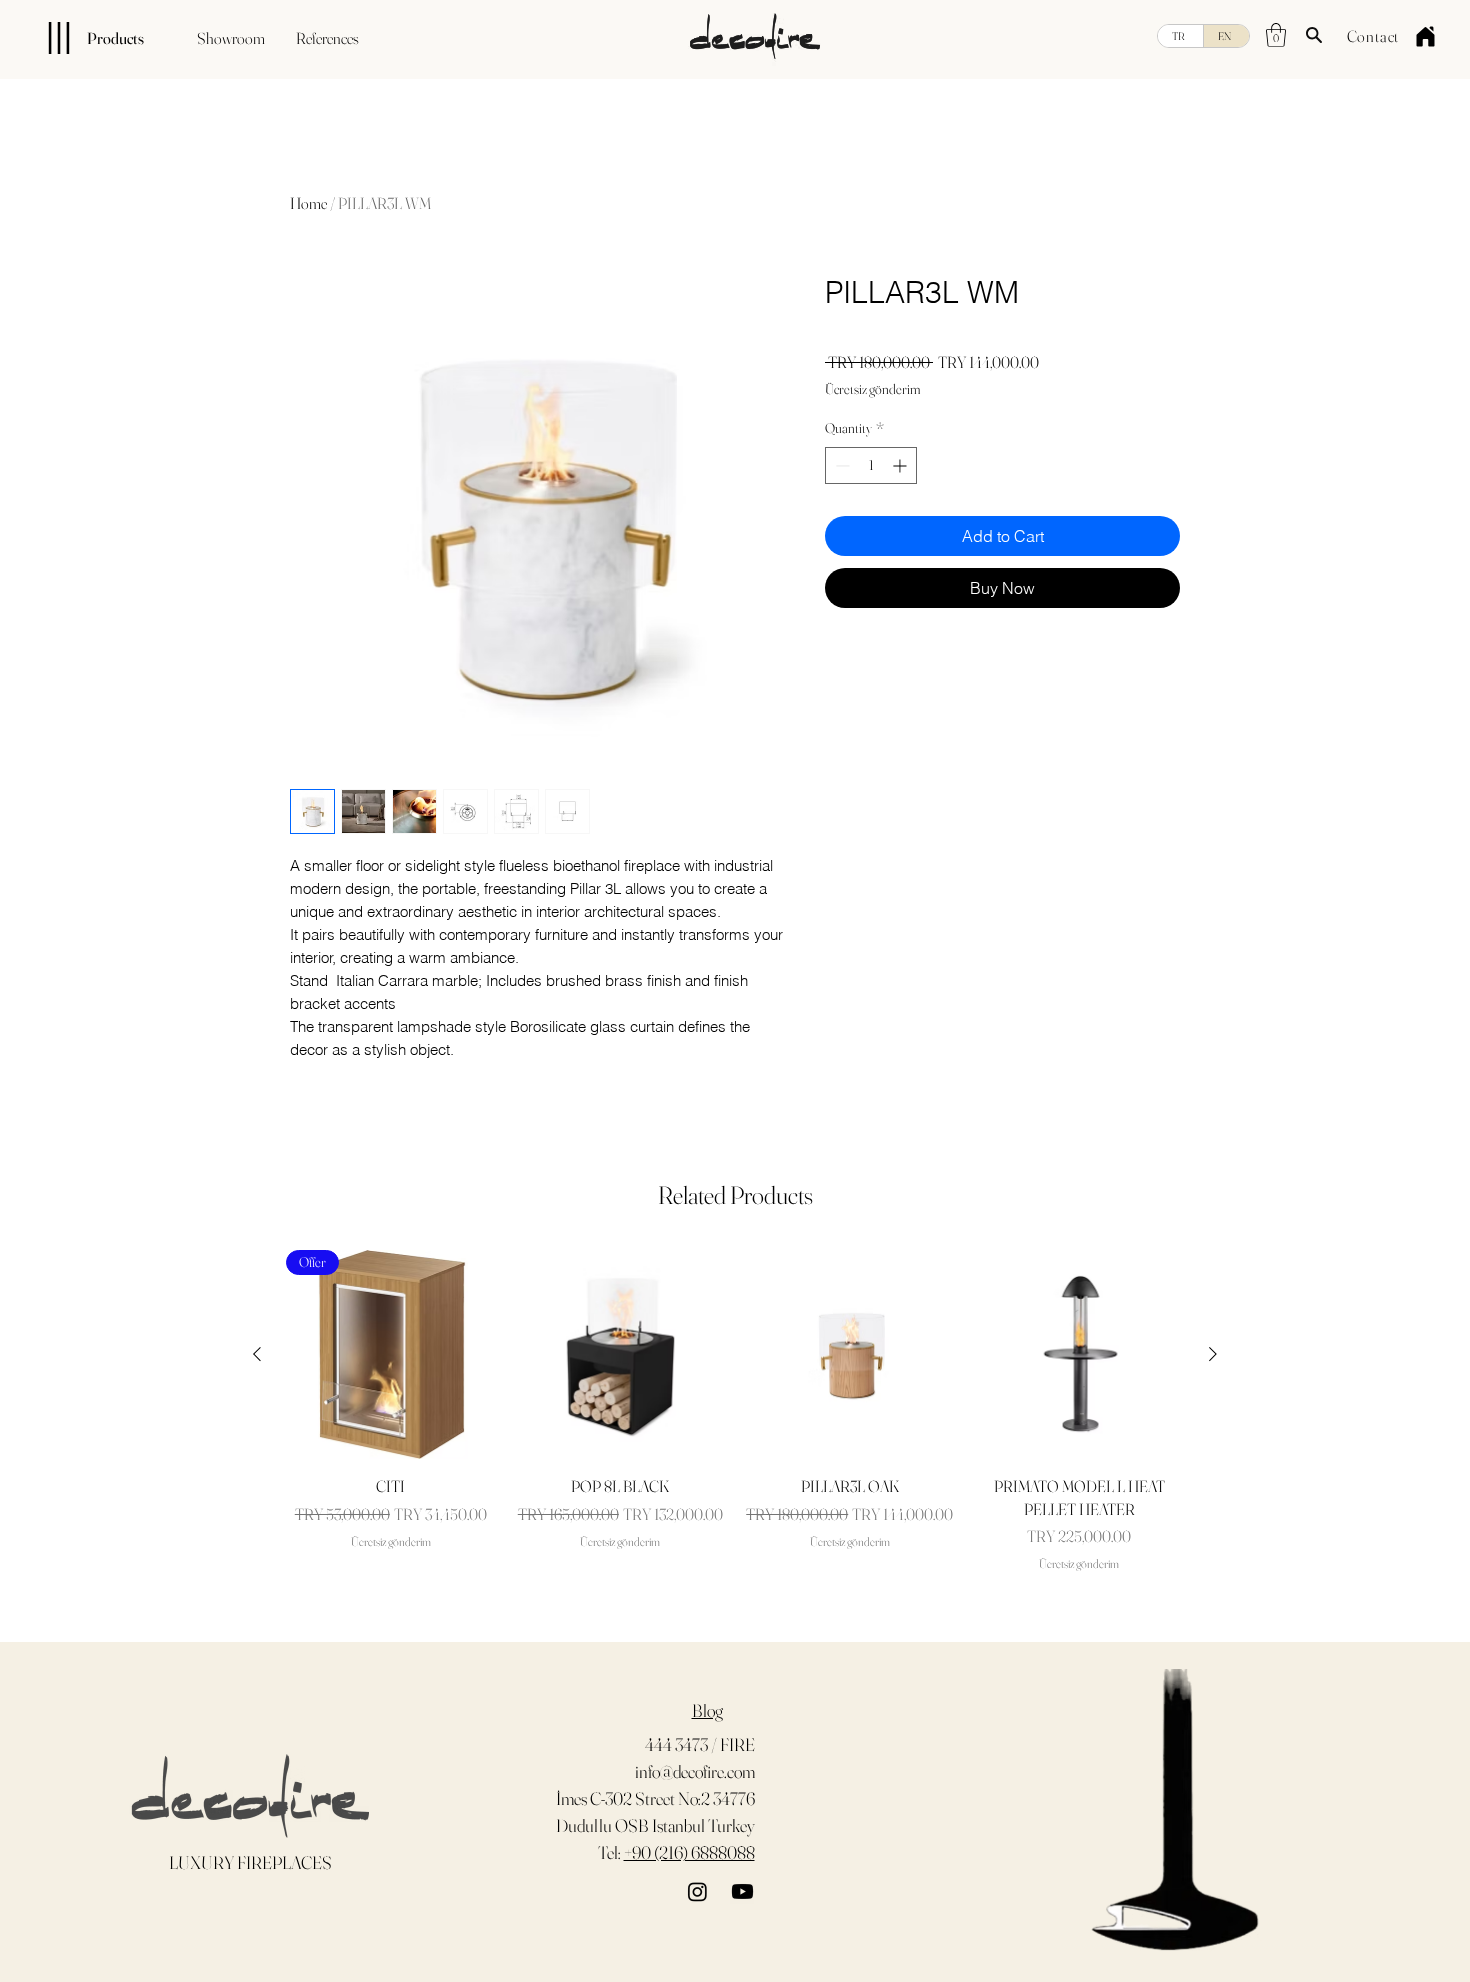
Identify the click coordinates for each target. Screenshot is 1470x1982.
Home (308, 203)
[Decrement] (840, 465)
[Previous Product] (257, 1354)
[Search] (1314, 35)
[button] (1276, 35)
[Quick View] (621, 1355)
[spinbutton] (871, 465)
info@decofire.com (695, 1771)
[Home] (1425, 36)
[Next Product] (1213, 1354)
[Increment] (901, 465)
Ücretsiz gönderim (872, 389)
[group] (735, 1411)
